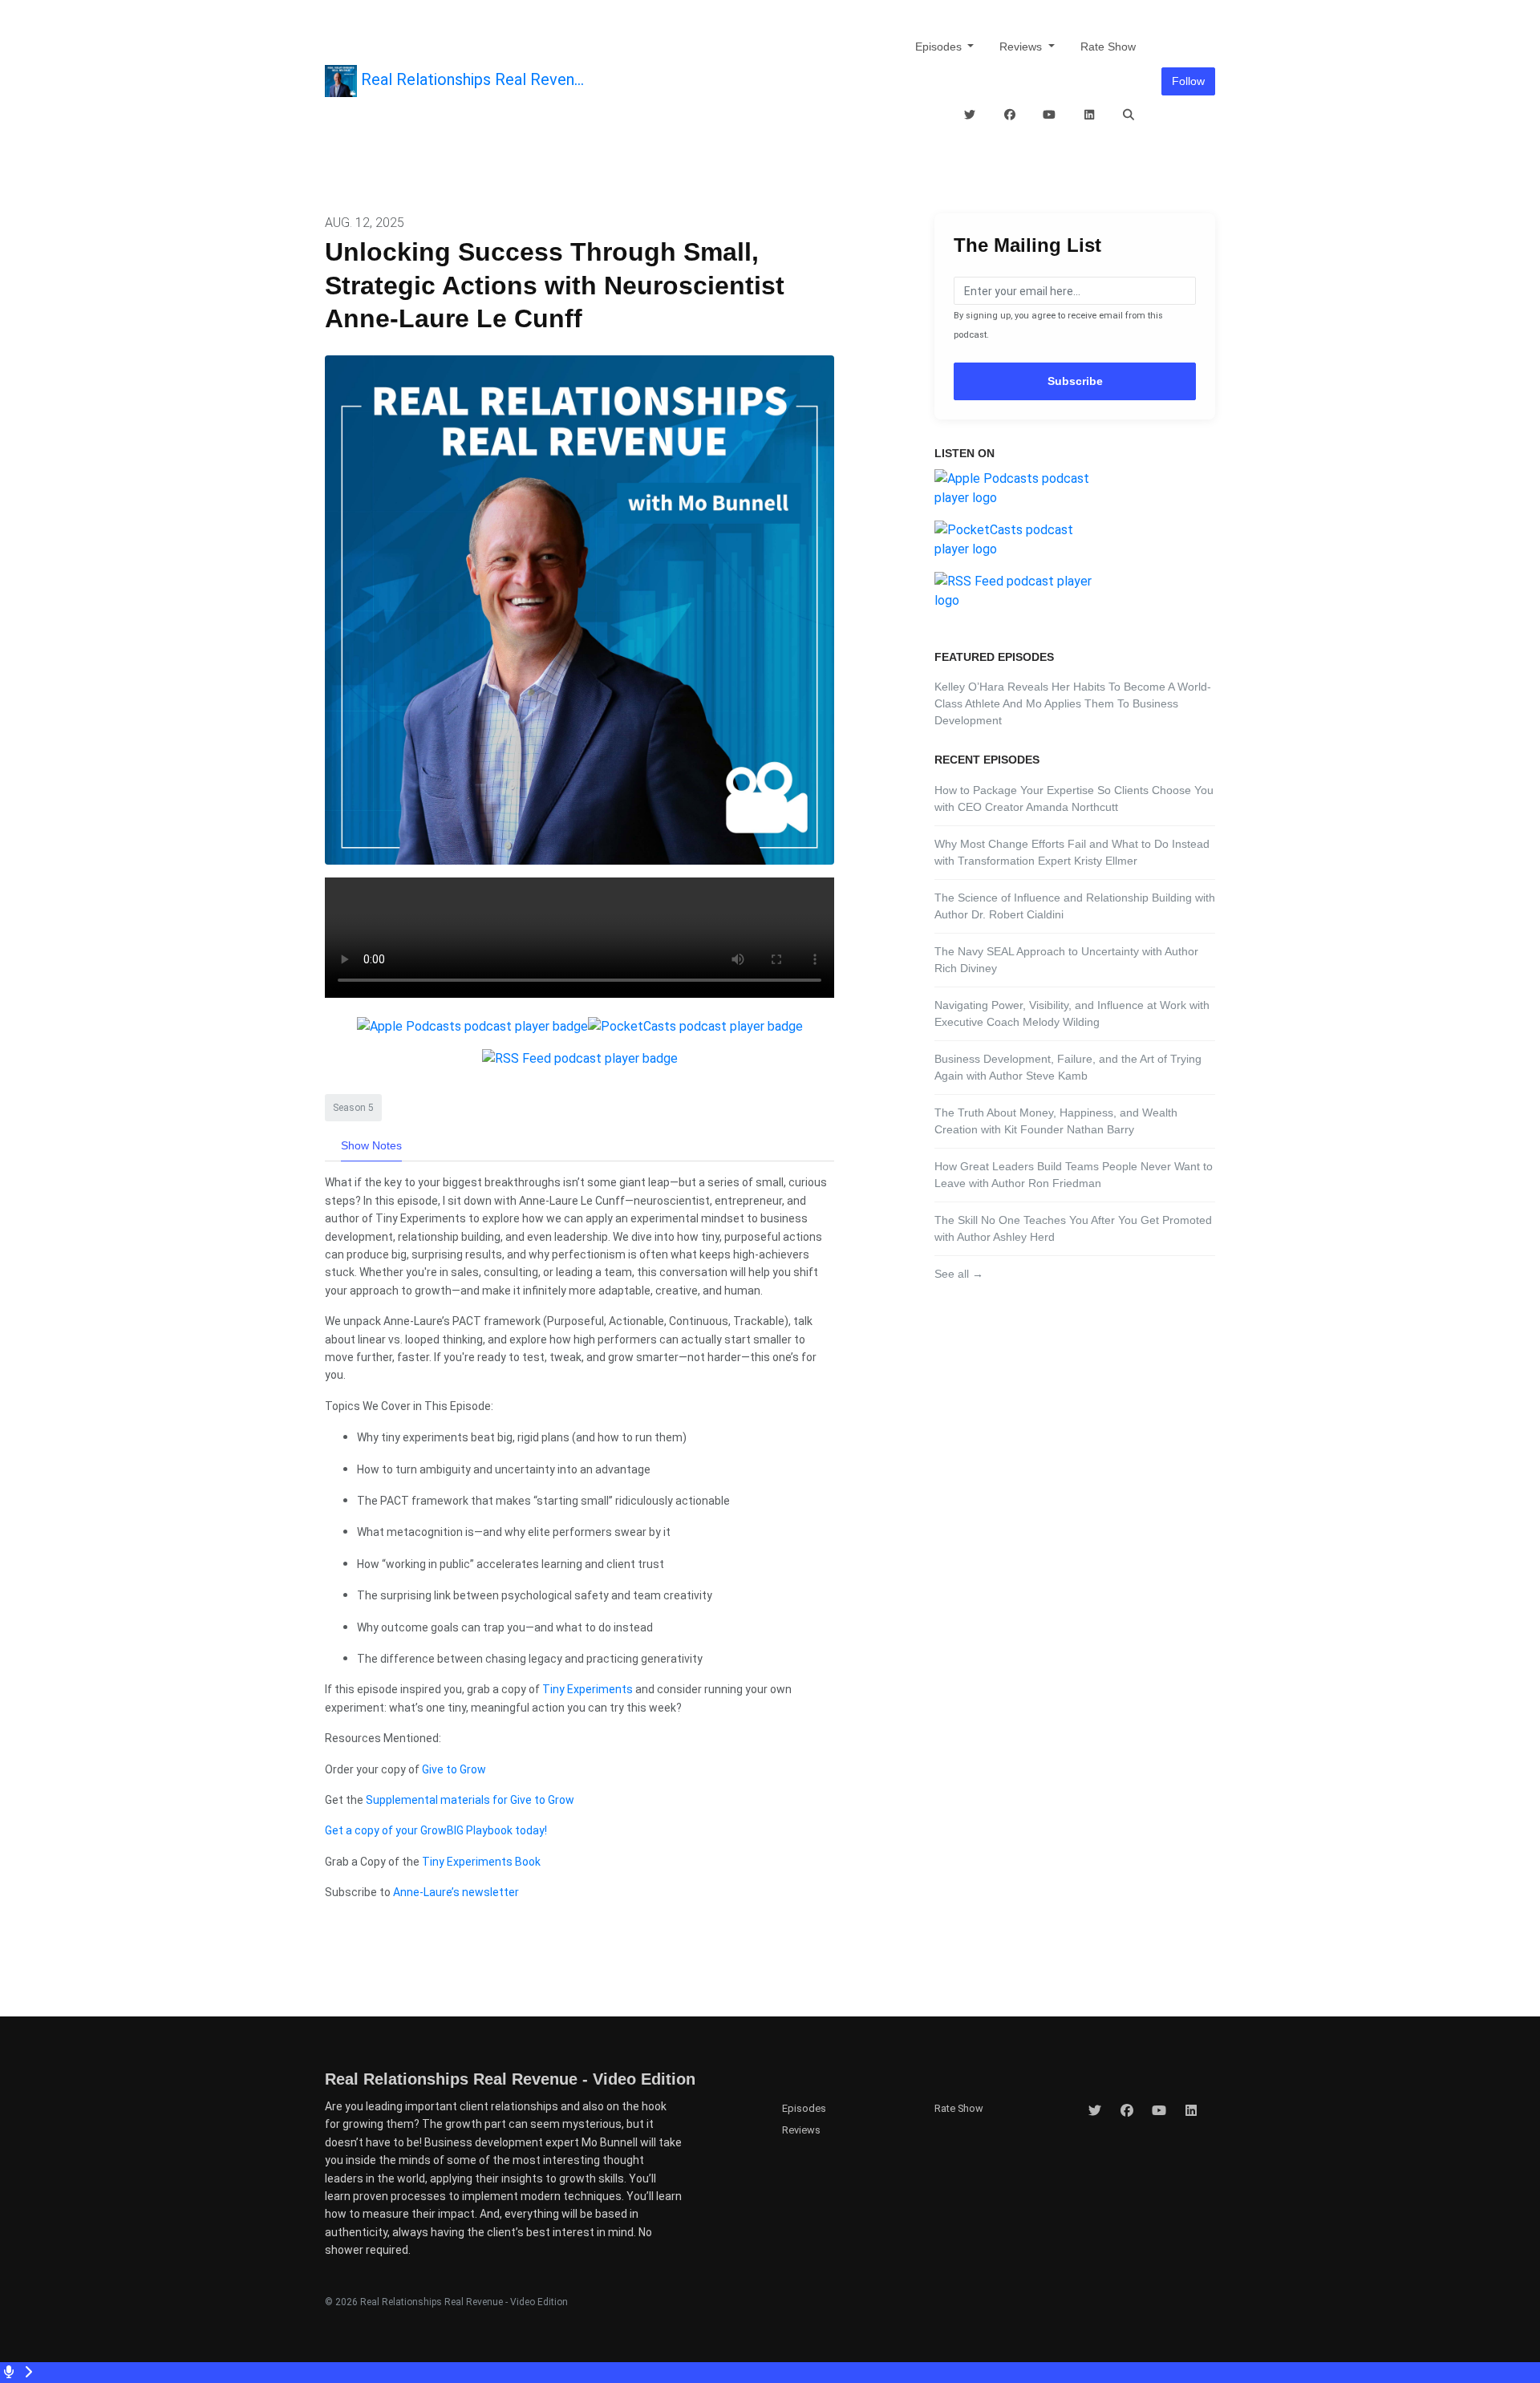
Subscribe (1075, 381)
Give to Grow (454, 1769)
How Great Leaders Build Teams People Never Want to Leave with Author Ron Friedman (1074, 1175)
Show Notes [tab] (371, 1145)
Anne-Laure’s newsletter (456, 1892)
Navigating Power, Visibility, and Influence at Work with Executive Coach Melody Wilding (1072, 1013)
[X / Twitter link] (971, 115)
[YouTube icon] (1159, 2111)
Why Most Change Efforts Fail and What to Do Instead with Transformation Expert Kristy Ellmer (1072, 852)
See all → (959, 1274)
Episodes (940, 47)
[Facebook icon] (1127, 2111)
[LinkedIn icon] (1191, 2111)
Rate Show (1108, 47)
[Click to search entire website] (1129, 115)
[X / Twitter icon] (1095, 2111)
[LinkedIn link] (1089, 115)
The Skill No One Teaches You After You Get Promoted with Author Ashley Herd (1073, 1228)
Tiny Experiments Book (481, 1862)
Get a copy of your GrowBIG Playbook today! (436, 1830)
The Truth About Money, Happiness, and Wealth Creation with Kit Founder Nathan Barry (1056, 1121)
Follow (1188, 81)
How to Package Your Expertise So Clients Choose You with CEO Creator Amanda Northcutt (1074, 798)
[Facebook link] (1010, 115)
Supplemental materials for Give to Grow (470, 1800)
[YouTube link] (1050, 115)
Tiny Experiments (588, 1689)
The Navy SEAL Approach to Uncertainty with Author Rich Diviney (1066, 960)
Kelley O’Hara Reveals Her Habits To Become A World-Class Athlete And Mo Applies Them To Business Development (1073, 703)
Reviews (1022, 47)
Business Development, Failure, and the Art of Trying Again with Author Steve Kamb (1068, 1067)
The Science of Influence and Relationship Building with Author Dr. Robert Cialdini (1075, 906)
